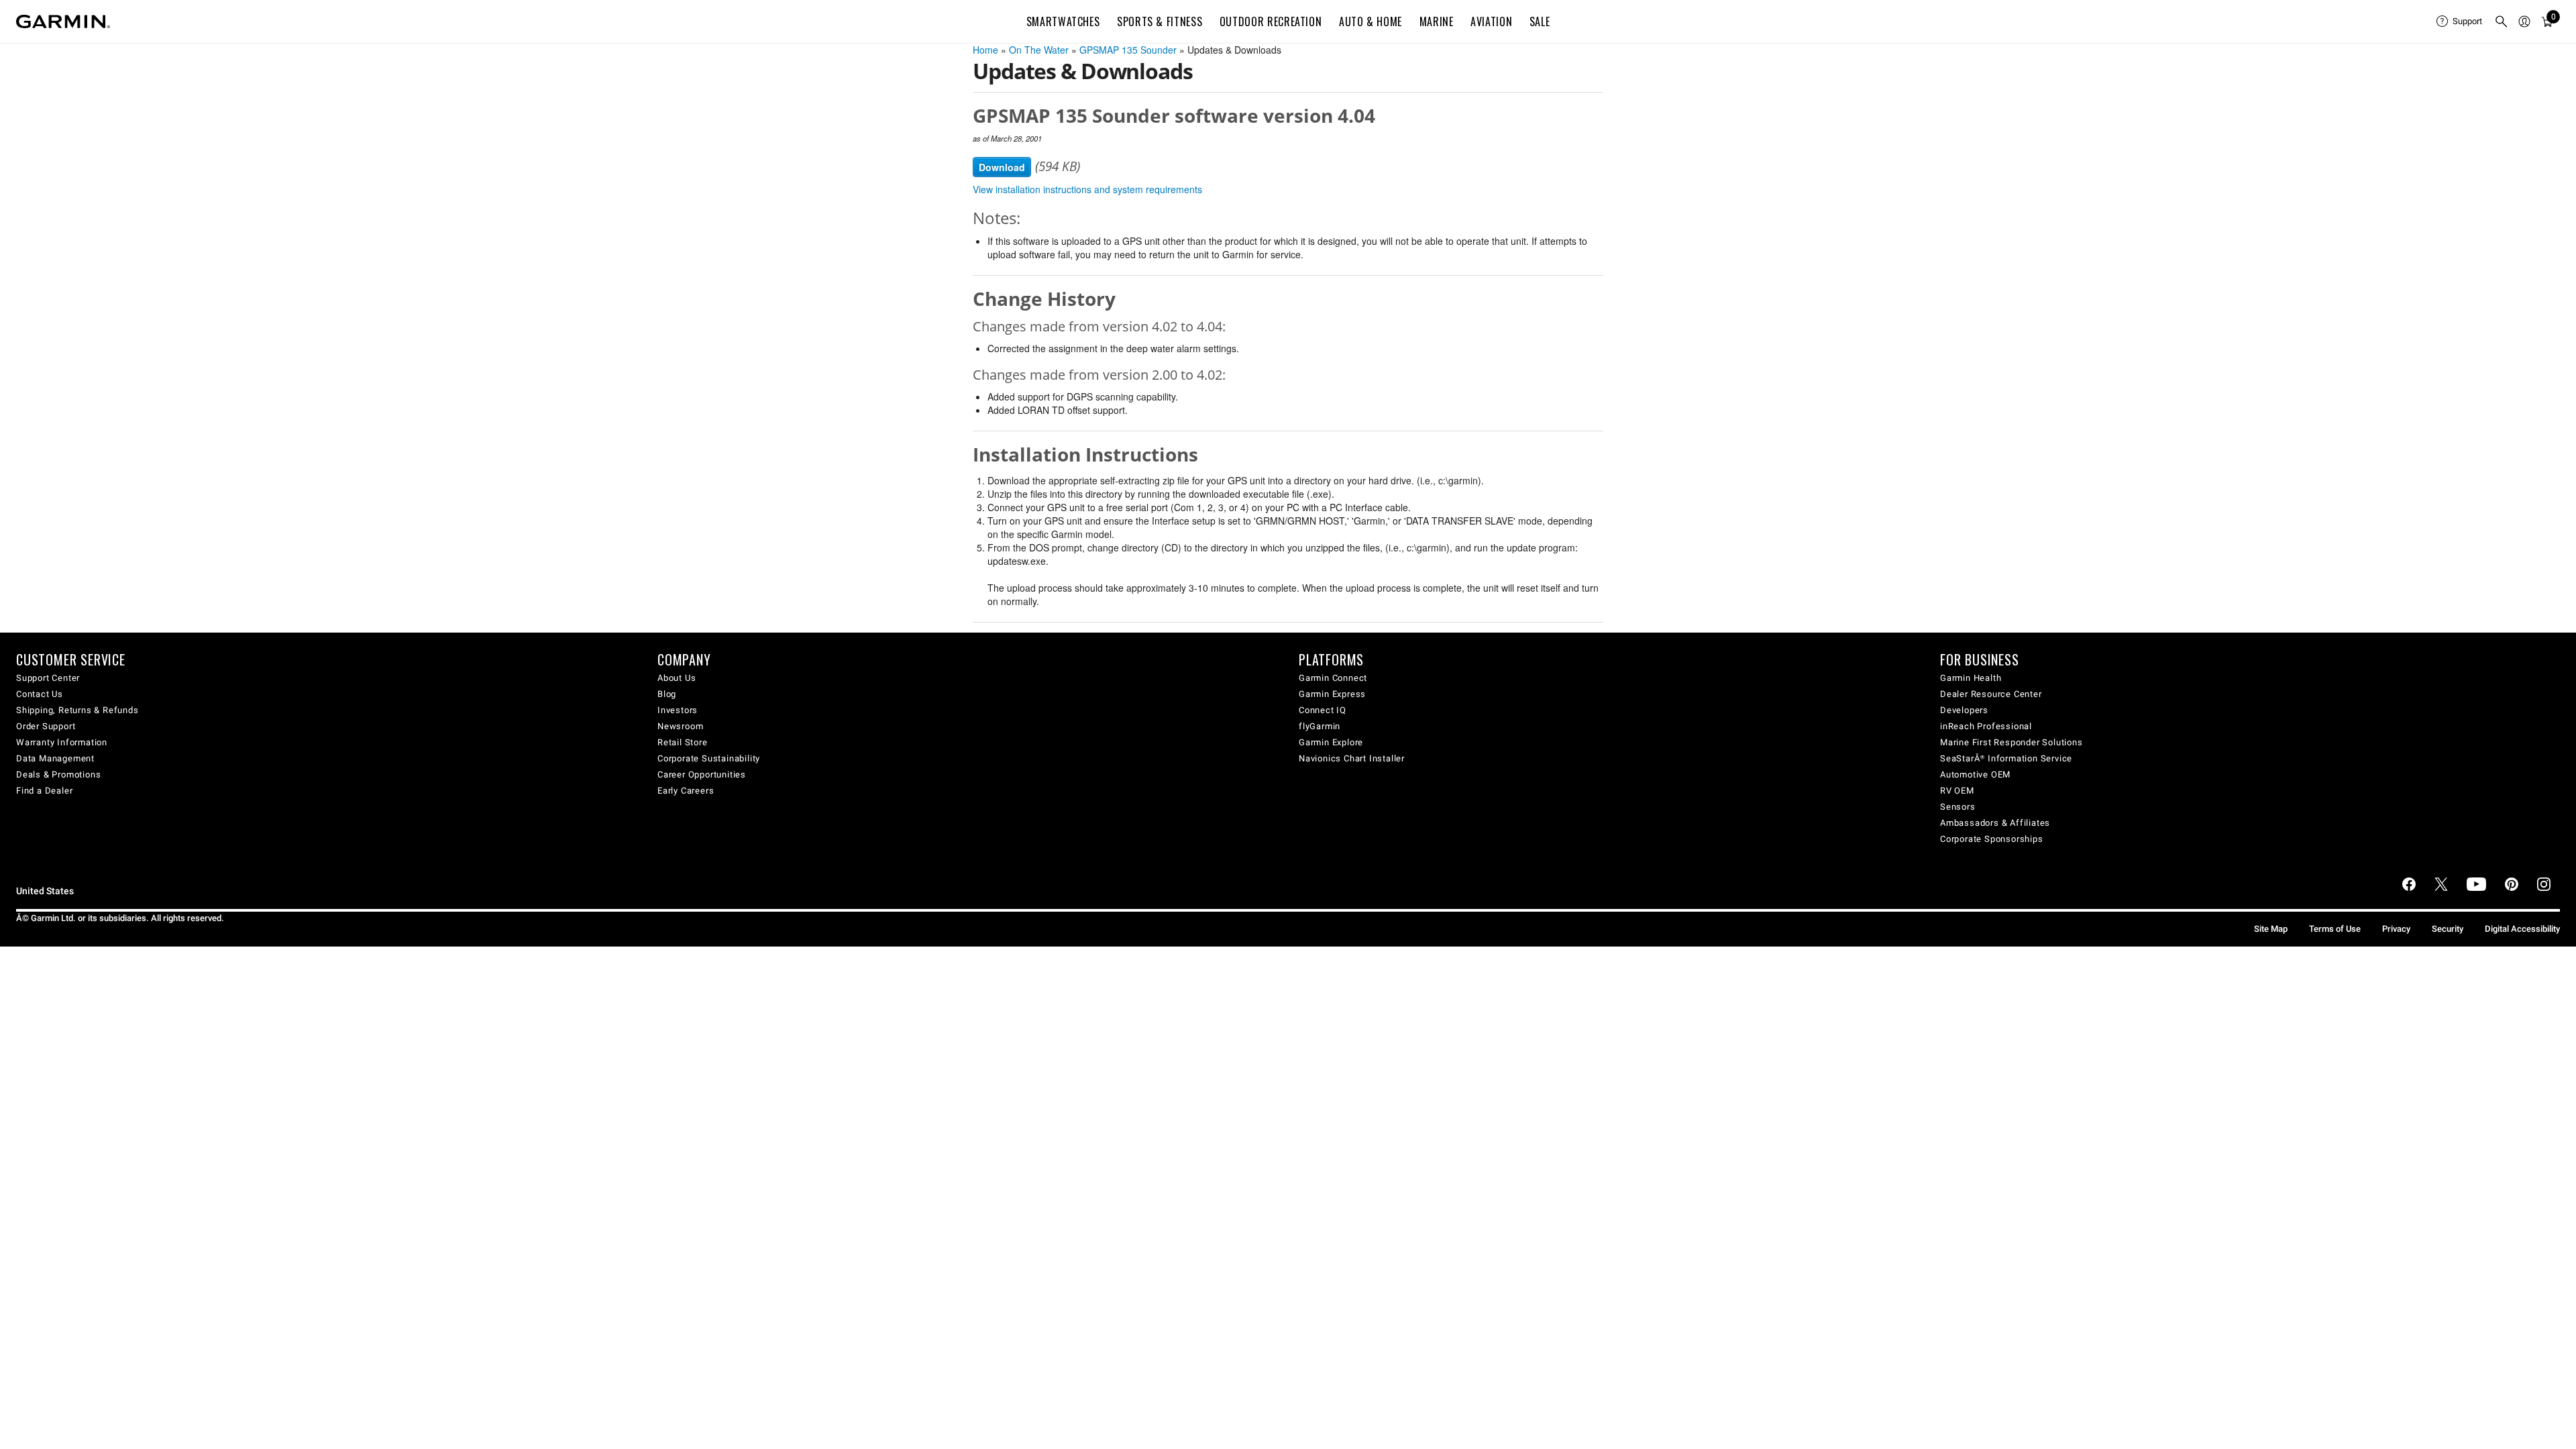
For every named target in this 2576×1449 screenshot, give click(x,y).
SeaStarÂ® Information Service (2006, 758)
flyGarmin (1320, 726)
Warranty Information (62, 742)
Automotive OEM (1975, 774)
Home (985, 50)
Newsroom (680, 726)
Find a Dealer (44, 791)
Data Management (55, 758)
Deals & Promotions (58, 774)
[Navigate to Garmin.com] (63, 21)
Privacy (2396, 929)
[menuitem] (2460, 21)
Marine (1437, 21)
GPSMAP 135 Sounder (1128, 50)
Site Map (2271, 929)
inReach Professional (1986, 726)
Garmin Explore (1331, 742)
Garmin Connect (1333, 678)
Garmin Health (1971, 678)
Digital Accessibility (2522, 929)
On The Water (1039, 50)
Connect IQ (1323, 710)
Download (1002, 167)
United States (45, 891)
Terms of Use (2335, 929)
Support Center (48, 678)
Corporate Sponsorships (1992, 839)
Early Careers (686, 791)
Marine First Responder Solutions (2011, 742)
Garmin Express (1332, 694)
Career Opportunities (702, 774)
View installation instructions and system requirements (1087, 189)
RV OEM (1957, 791)
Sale (1540, 21)
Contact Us (40, 694)
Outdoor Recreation (1271, 21)
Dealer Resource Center (1991, 694)
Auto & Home (1371, 21)
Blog (667, 694)
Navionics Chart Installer (1352, 758)
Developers (1964, 710)
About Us (677, 678)
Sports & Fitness (1160, 21)
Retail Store (683, 742)
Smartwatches (1063, 21)
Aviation (1491, 21)
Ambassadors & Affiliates (1995, 823)
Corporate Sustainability (709, 758)
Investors (678, 710)
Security (2448, 929)
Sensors (1958, 807)
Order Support (46, 726)
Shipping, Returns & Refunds (77, 710)
